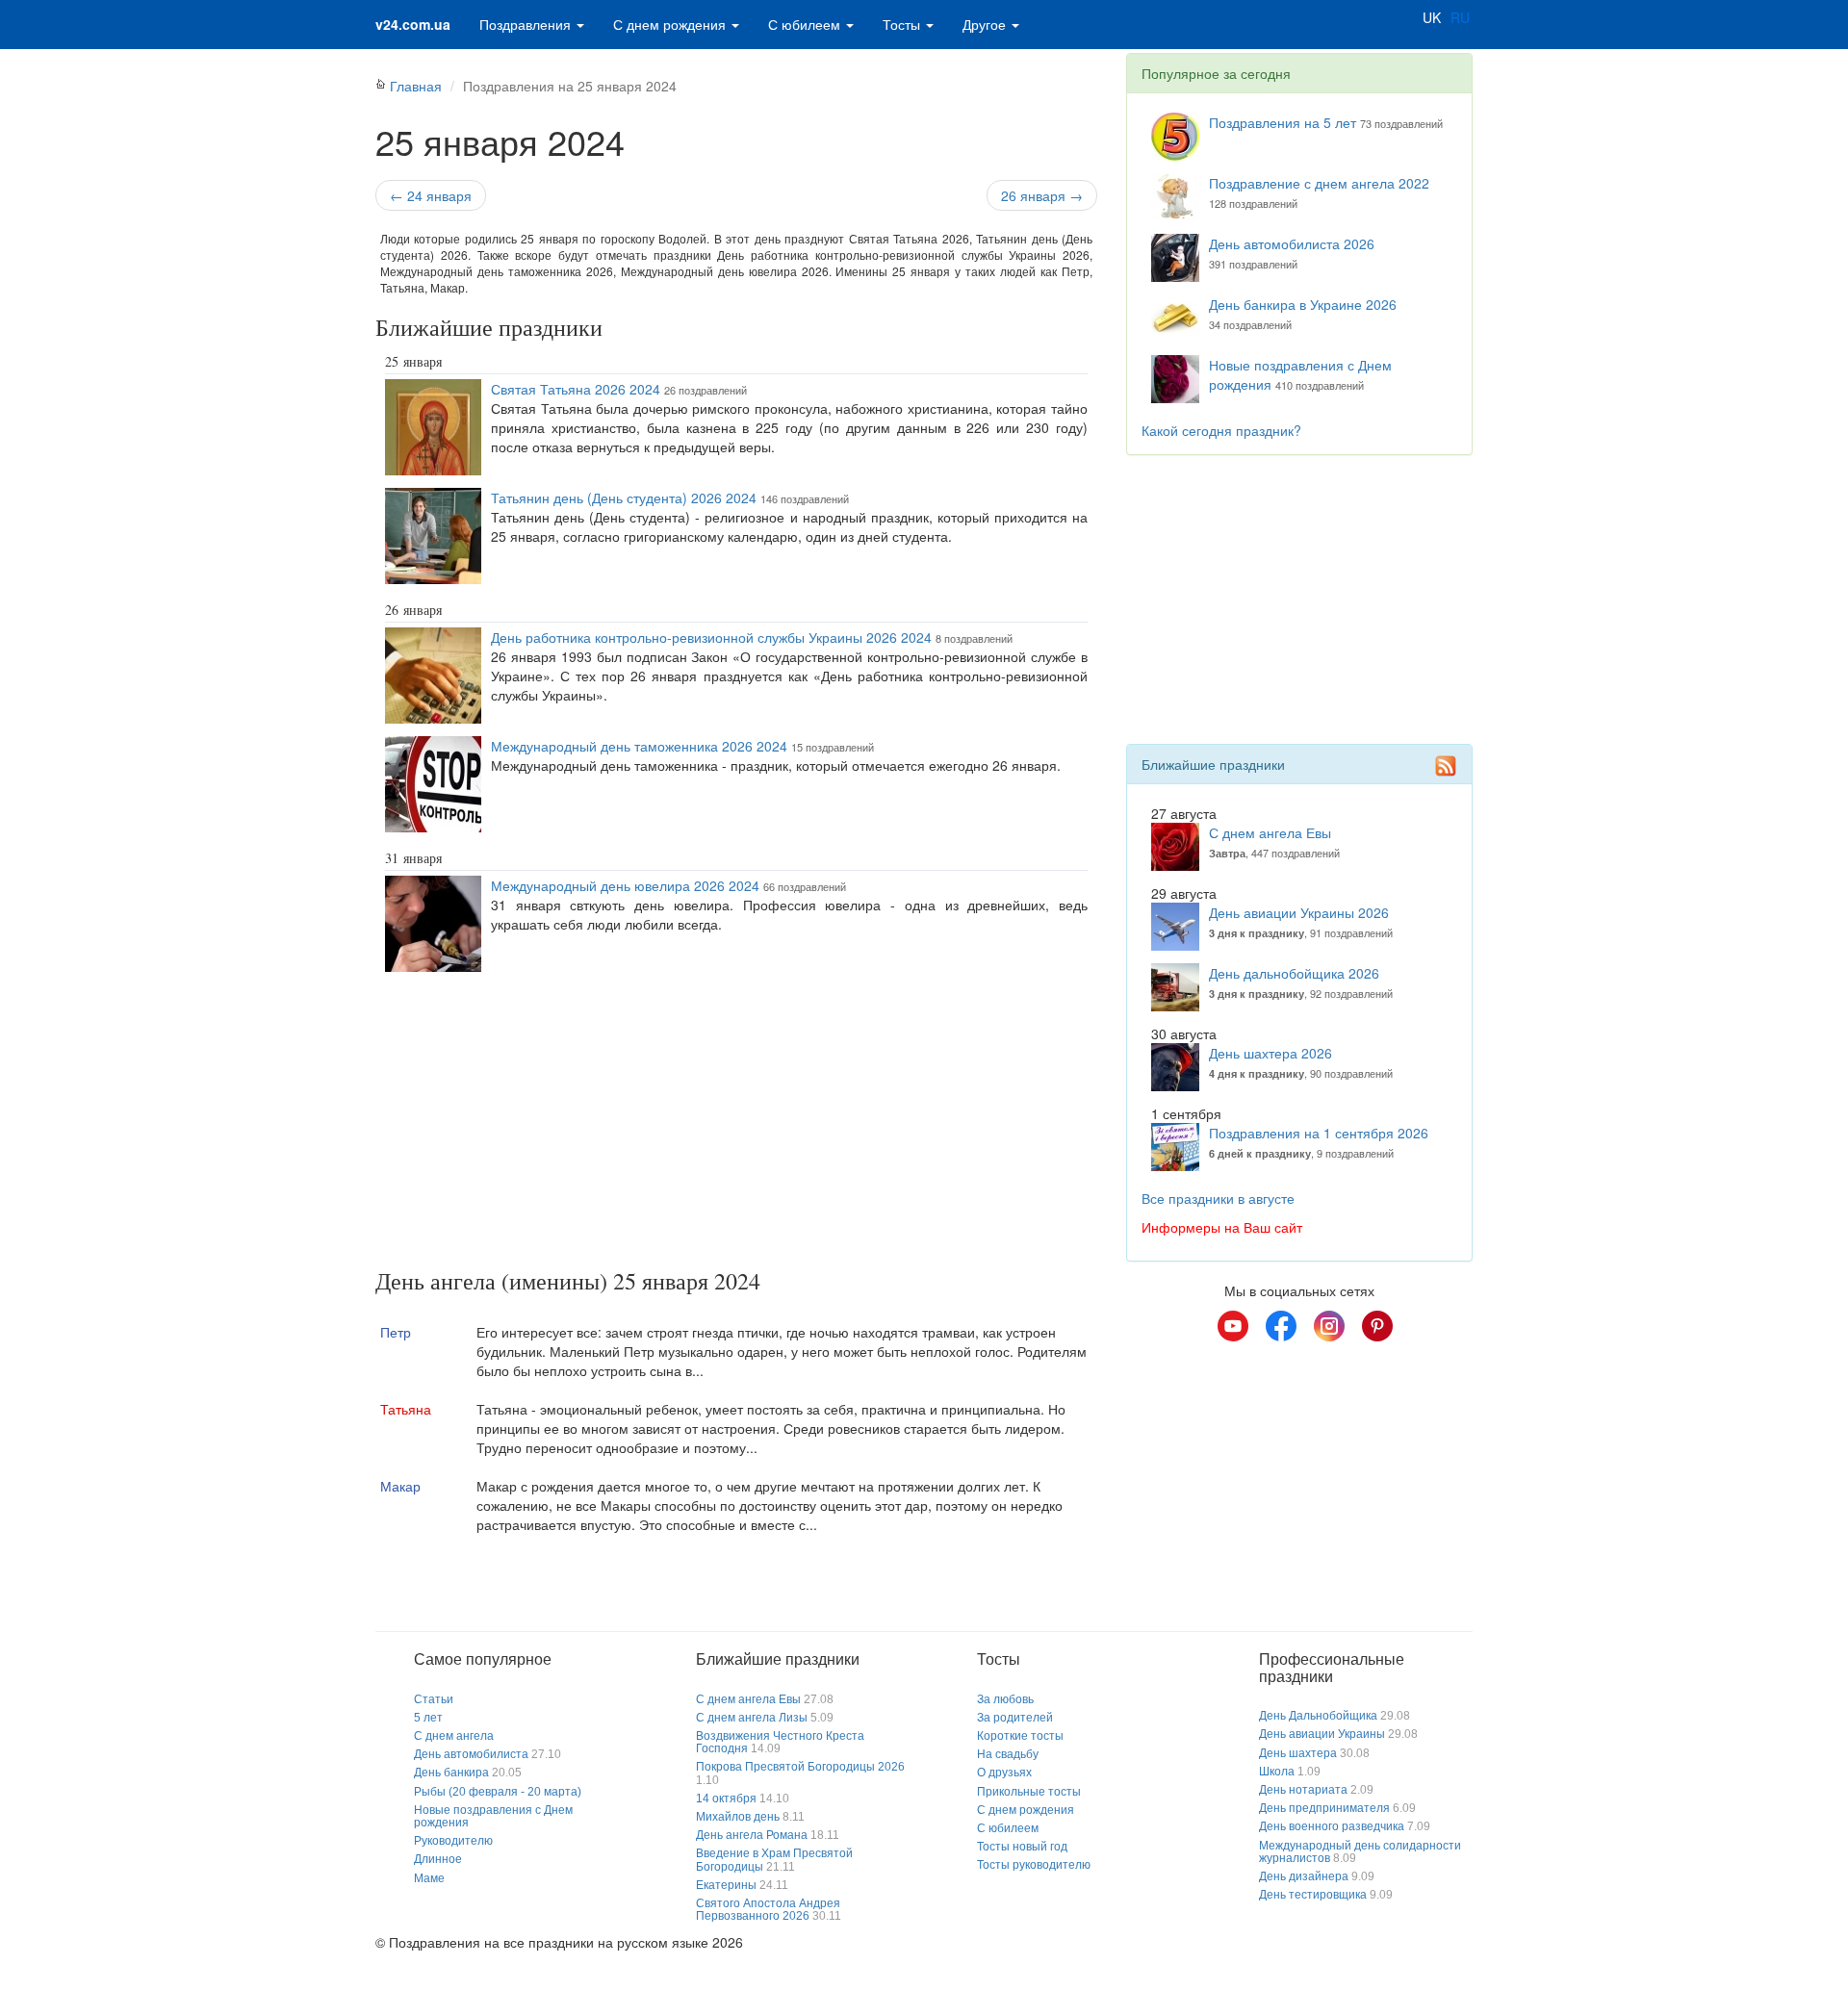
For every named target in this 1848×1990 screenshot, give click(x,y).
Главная (416, 86)
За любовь (1005, 1699)
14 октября (726, 1799)
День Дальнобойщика (1318, 1716)
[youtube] (1233, 1326)
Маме (429, 1878)
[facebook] (1281, 1326)
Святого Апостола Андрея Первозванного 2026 (768, 1910)
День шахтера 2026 (1270, 1053)
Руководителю (453, 1841)
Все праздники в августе (1218, 1198)
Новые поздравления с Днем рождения (493, 1816)
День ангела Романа (752, 1835)
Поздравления (527, 24)
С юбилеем (806, 24)
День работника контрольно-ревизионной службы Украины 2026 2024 (711, 637)
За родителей (1015, 1718)
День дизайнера (1304, 1876)
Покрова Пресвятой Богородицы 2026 (800, 1767)
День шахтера (1298, 1753)
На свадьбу (1008, 1754)
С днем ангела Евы (1270, 832)
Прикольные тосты (1029, 1792)
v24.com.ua (413, 24)
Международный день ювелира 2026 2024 (625, 885)
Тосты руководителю (1034, 1865)
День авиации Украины (1322, 1734)
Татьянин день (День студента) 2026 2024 (624, 497)
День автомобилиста (471, 1754)
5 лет (428, 1718)
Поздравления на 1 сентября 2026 (1319, 1133)
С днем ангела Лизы (752, 1718)
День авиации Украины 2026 (1299, 912)
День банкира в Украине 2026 (1303, 304)
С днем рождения (671, 24)
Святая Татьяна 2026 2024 (576, 389)
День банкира (451, 1773)
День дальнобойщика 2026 (1294, 973)
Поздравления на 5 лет (1283, 122)
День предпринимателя (1324, 1808)
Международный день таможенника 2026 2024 (639, 746)
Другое (986, 24)
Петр (396, 1332)
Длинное (438, 1859)
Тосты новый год (1022, 1847)
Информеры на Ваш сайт (1222, 1227)
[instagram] (1329, 1326)
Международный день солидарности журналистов (1360, 1852)
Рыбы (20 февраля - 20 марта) (498, 1792)
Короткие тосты (1020, 1736)
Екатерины (726, 1885)
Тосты (903, 24)
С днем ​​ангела (454, 1736)
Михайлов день (738, 1817)
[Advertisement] (736, 1124)
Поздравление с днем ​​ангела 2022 (1319, 183)
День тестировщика (1313, 1895)
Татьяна (406, 1409)
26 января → (1042, 195)
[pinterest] (1377, 1326)
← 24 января (431, 195)
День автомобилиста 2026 (1292, 243)
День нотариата (1303, 1790)
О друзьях (1004, 1773)
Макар (400, 1486)
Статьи (434, 1699)
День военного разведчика (1332, 1826)
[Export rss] (1446, 766)
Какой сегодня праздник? (1221, 430)
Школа (1277, 1772)
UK (1432, 17)
